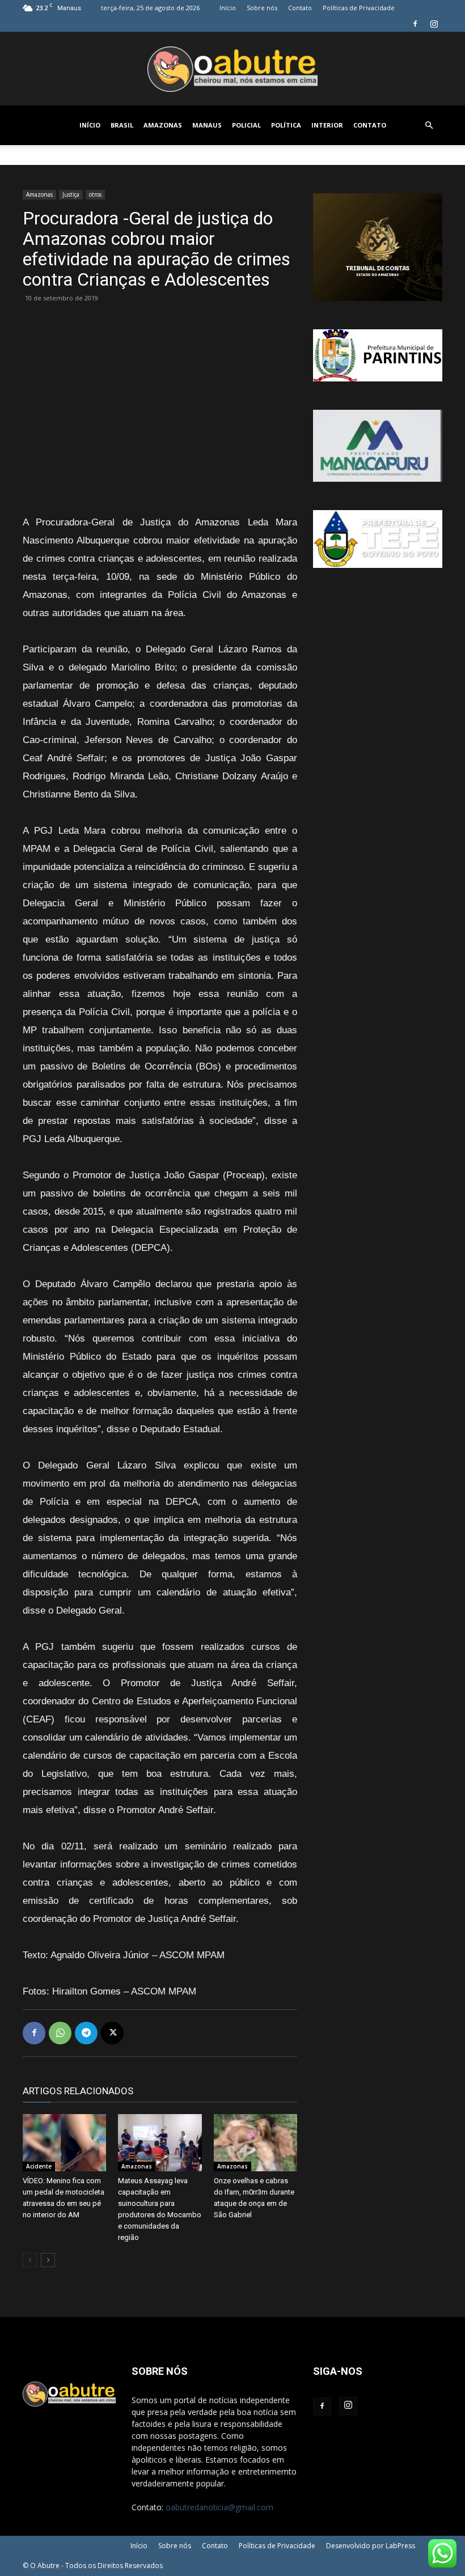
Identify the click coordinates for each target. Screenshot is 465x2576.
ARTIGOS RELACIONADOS (78, 2091)
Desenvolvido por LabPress (371, 2546)
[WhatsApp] (60, 2033)
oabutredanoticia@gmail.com (219, 2507)
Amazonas (163, 125)
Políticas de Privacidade (359, 8)
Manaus (207, 125)
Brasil (122, 125)
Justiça (71, 194)
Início (228, 8)
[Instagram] (434, 24)
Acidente (39, 2166)
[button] (429, 126)
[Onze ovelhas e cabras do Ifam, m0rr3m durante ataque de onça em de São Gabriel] (255, 2143)
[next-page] (48, 2260)
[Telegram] (86, 2033)
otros (95, 194)
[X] (112, 2033)
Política (286, 125)
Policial (246, 125)
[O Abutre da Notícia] (232, 69)
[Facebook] (415, 24)
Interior (327, 125)
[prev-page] (30, 2260)
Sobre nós (262, 8)
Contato (300, 8)
